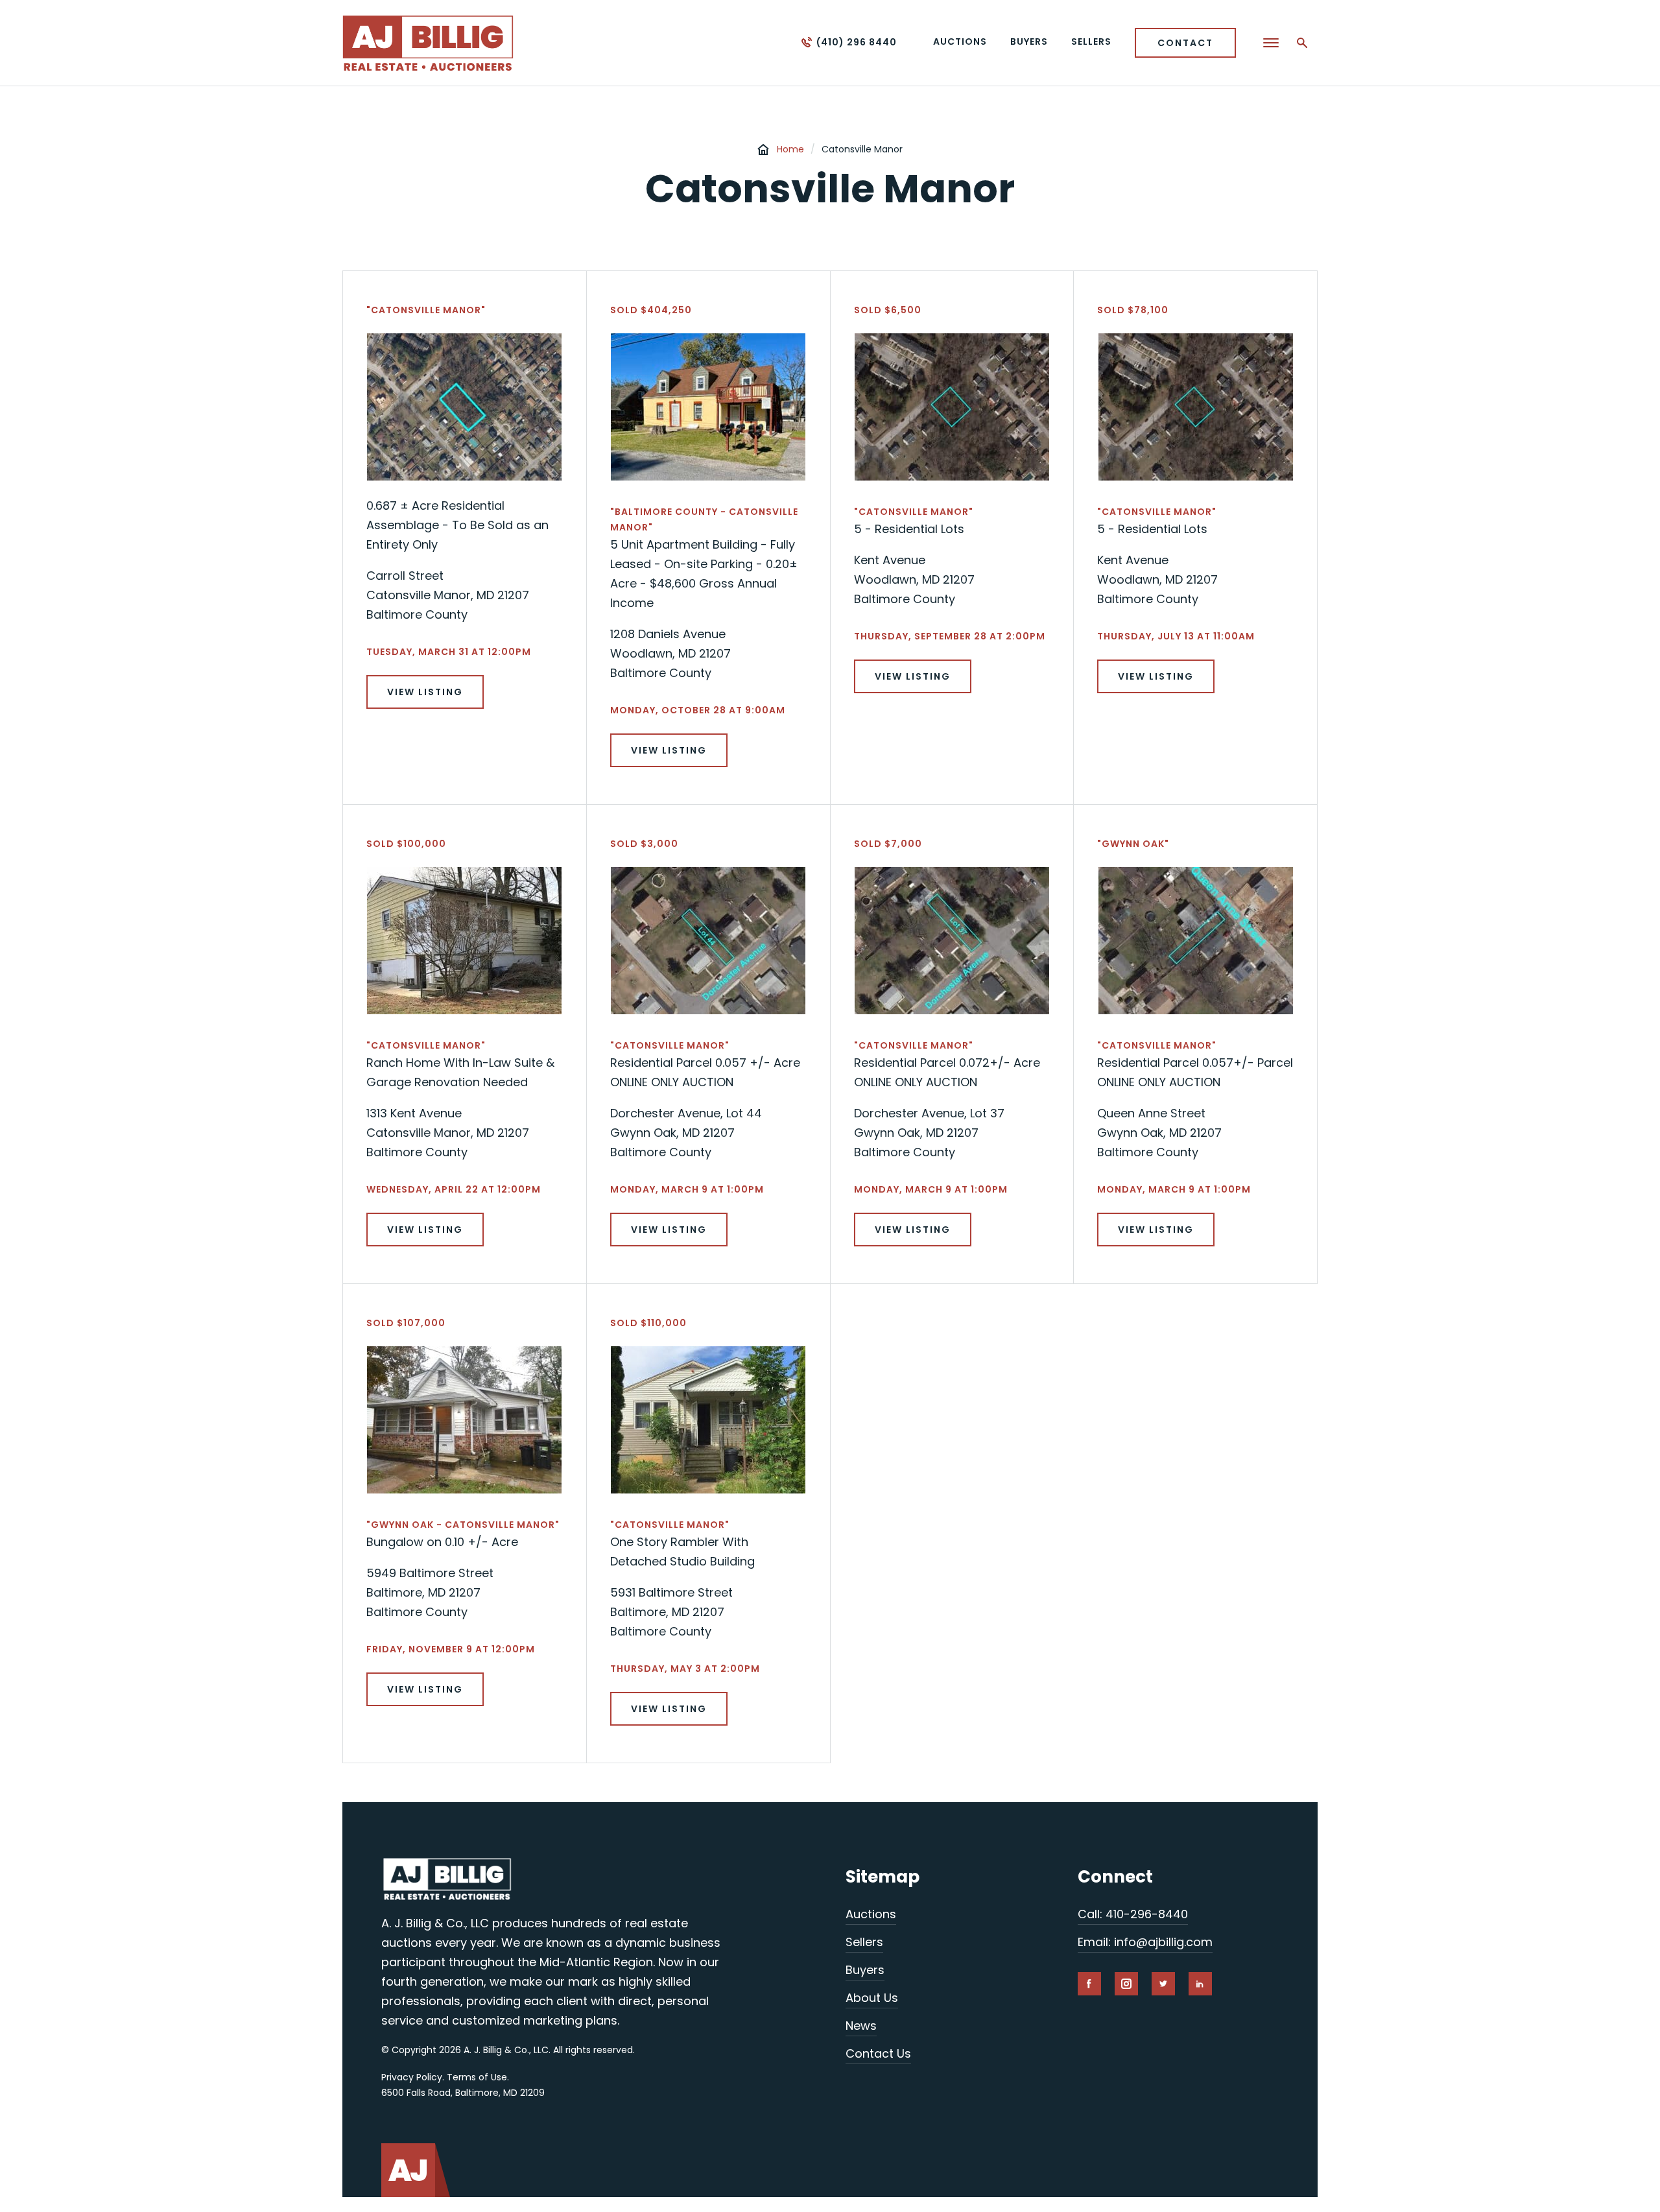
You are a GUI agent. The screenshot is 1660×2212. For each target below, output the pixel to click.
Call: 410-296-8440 (1133, 1914)
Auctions (871, 1914)
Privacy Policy (412, 2077)
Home (790, 149)
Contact (1185, 43)
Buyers (865, 1970)
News (861, 2026)
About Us (872, 1998)
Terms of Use (477, 2077)
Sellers (864, 1942)
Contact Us (878, 2053)
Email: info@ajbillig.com (1145, 1942)
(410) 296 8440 (857, 42)
